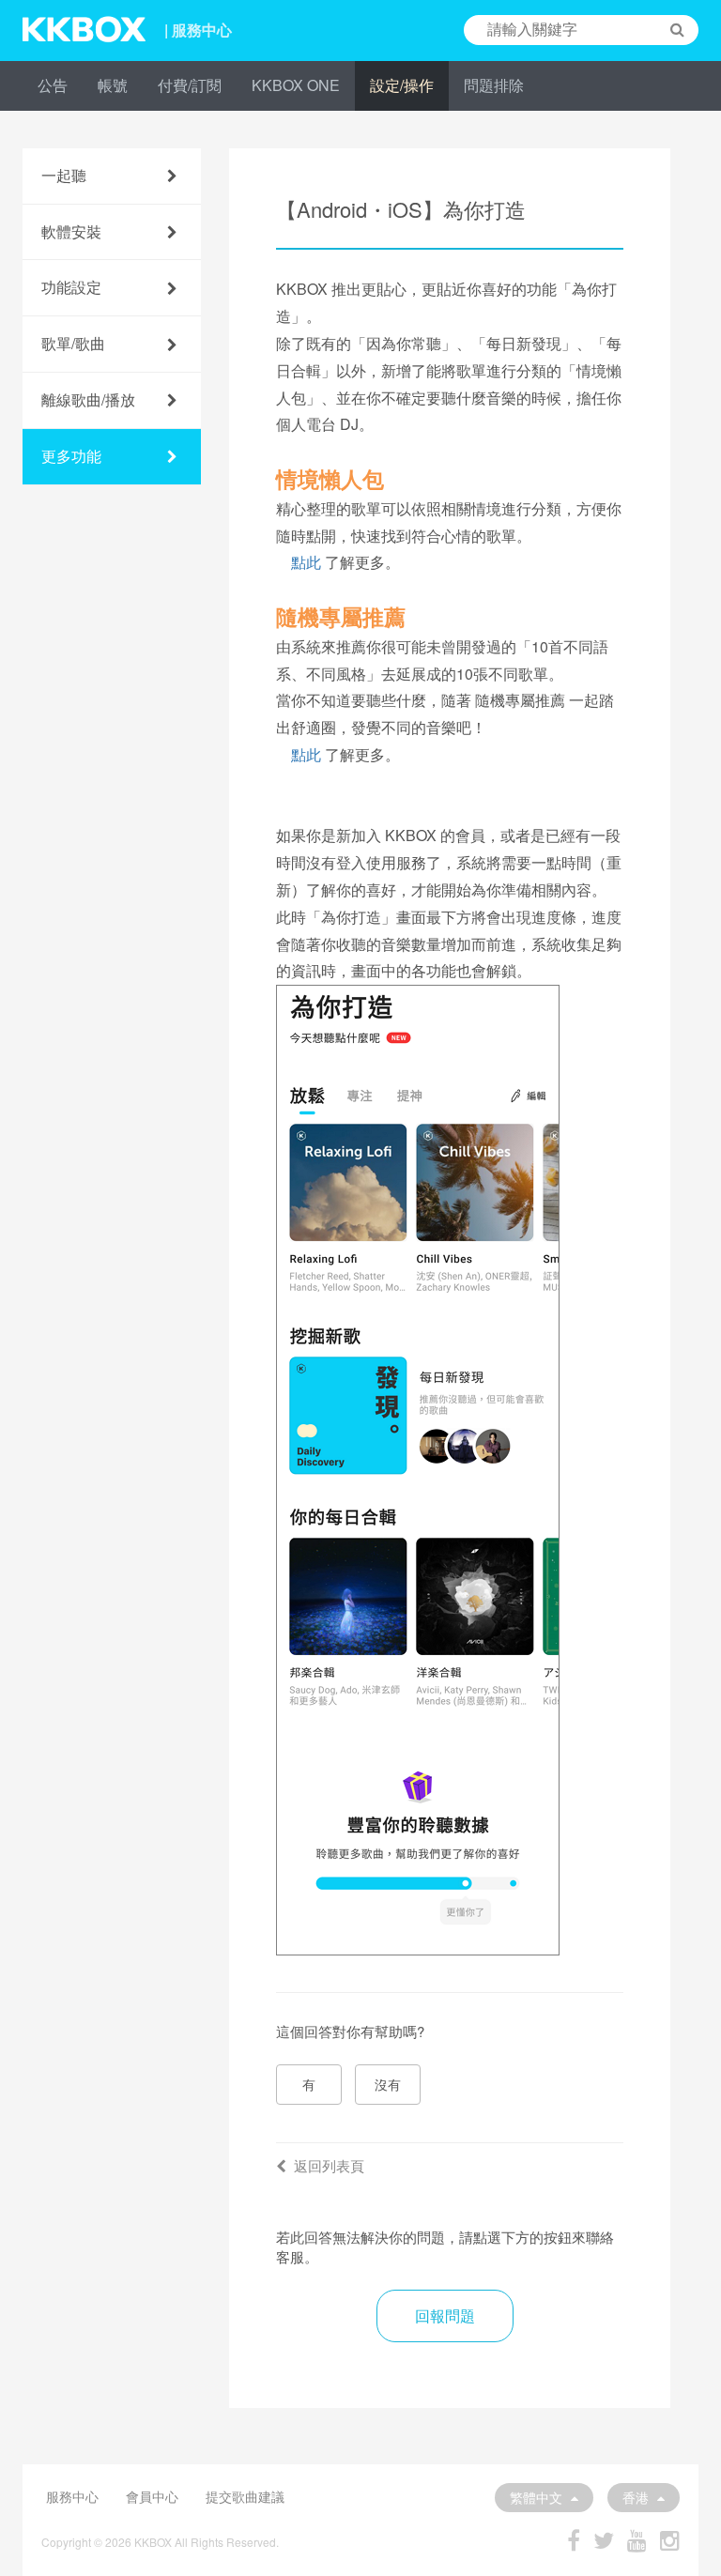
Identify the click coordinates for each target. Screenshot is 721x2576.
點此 (306, 562)
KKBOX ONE (296, 85)
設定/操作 (402, 85)
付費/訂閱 (190, 85)
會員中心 (152, 2496)
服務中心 (72, 2496)
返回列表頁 (329, 2165)
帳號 (113, 85)
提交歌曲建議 (245, 2496)
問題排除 (494, 85)
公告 (53, 85)
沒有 (388, 2084)
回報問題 (445, 2315)
